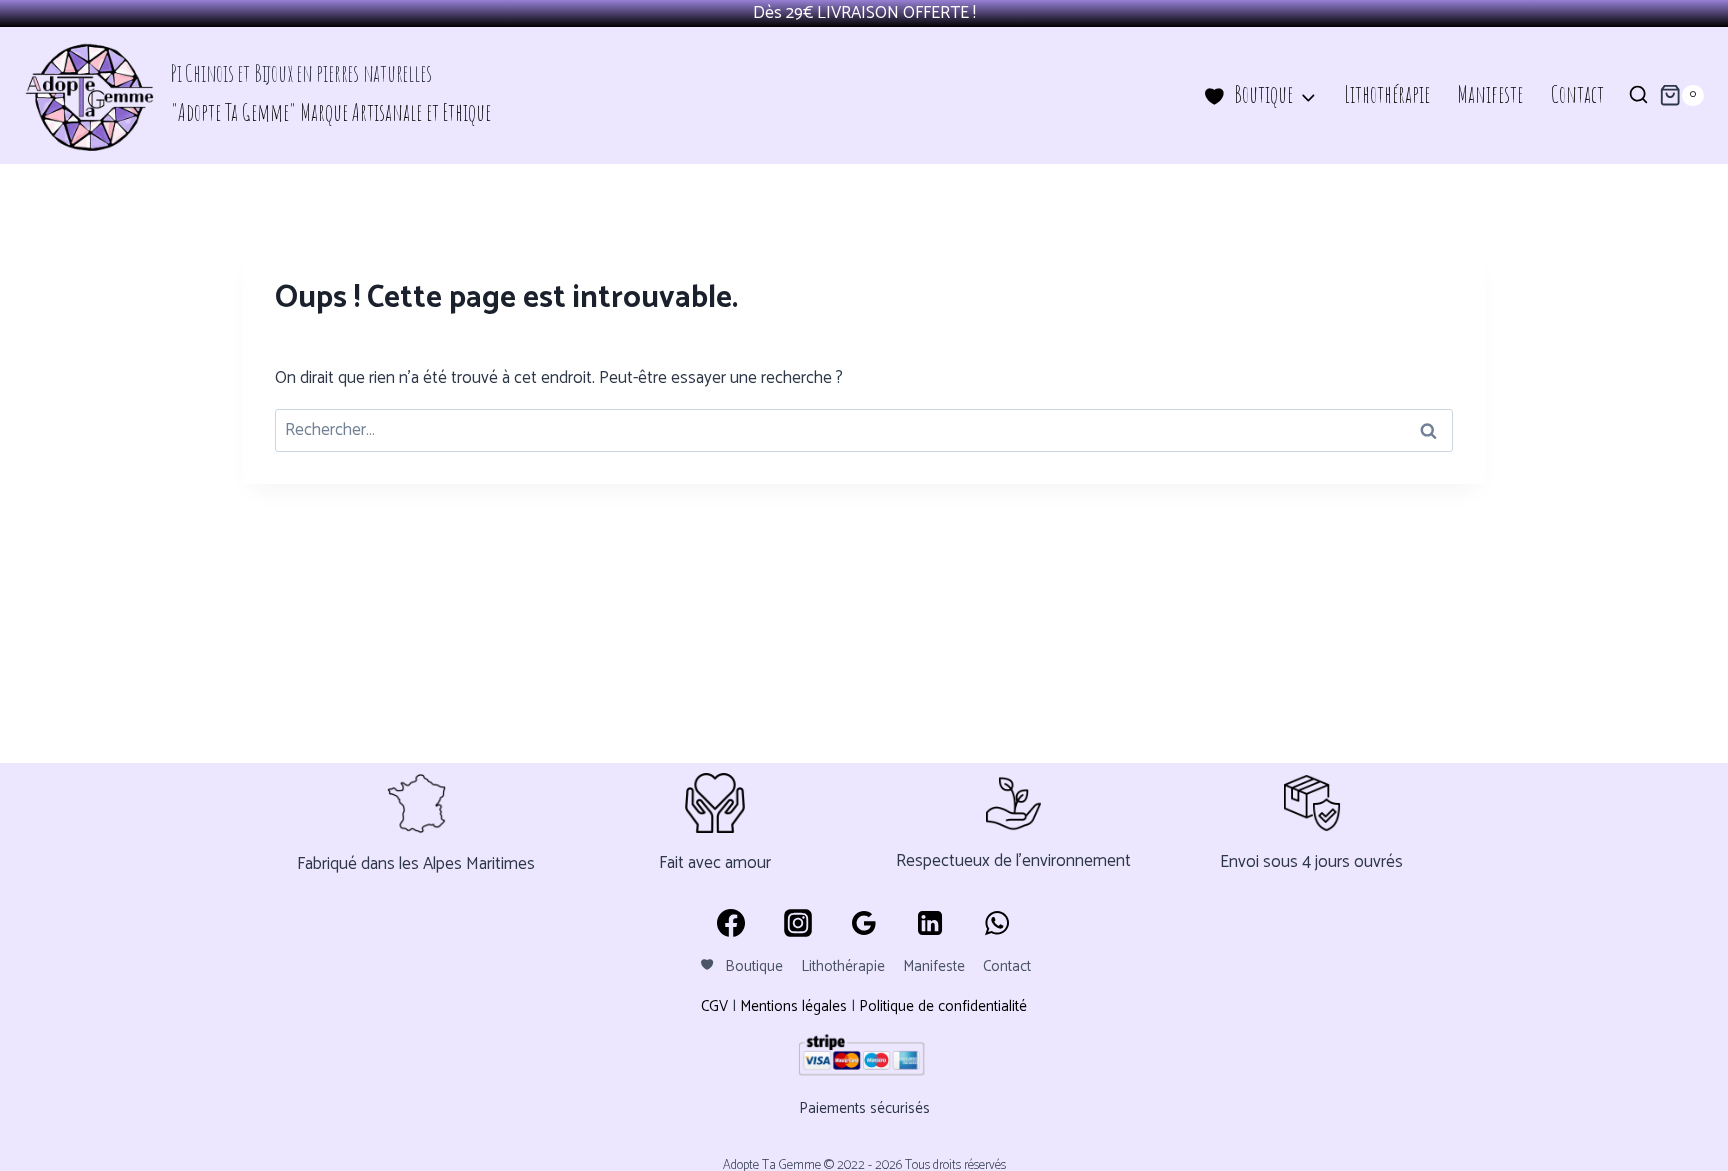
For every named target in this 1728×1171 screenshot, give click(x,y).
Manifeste (1490, 94)
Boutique (754, 966)
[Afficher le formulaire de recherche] (1638, 95)
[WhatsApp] (997, 923)
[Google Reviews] (864, 923)
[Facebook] (731, 923)
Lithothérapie (1387, 94)
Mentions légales (793, 1006)
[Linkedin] (930, 923)
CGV (714, 1006)
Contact (1577, 94)
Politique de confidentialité (943, 1006)
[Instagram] (797, 923)
